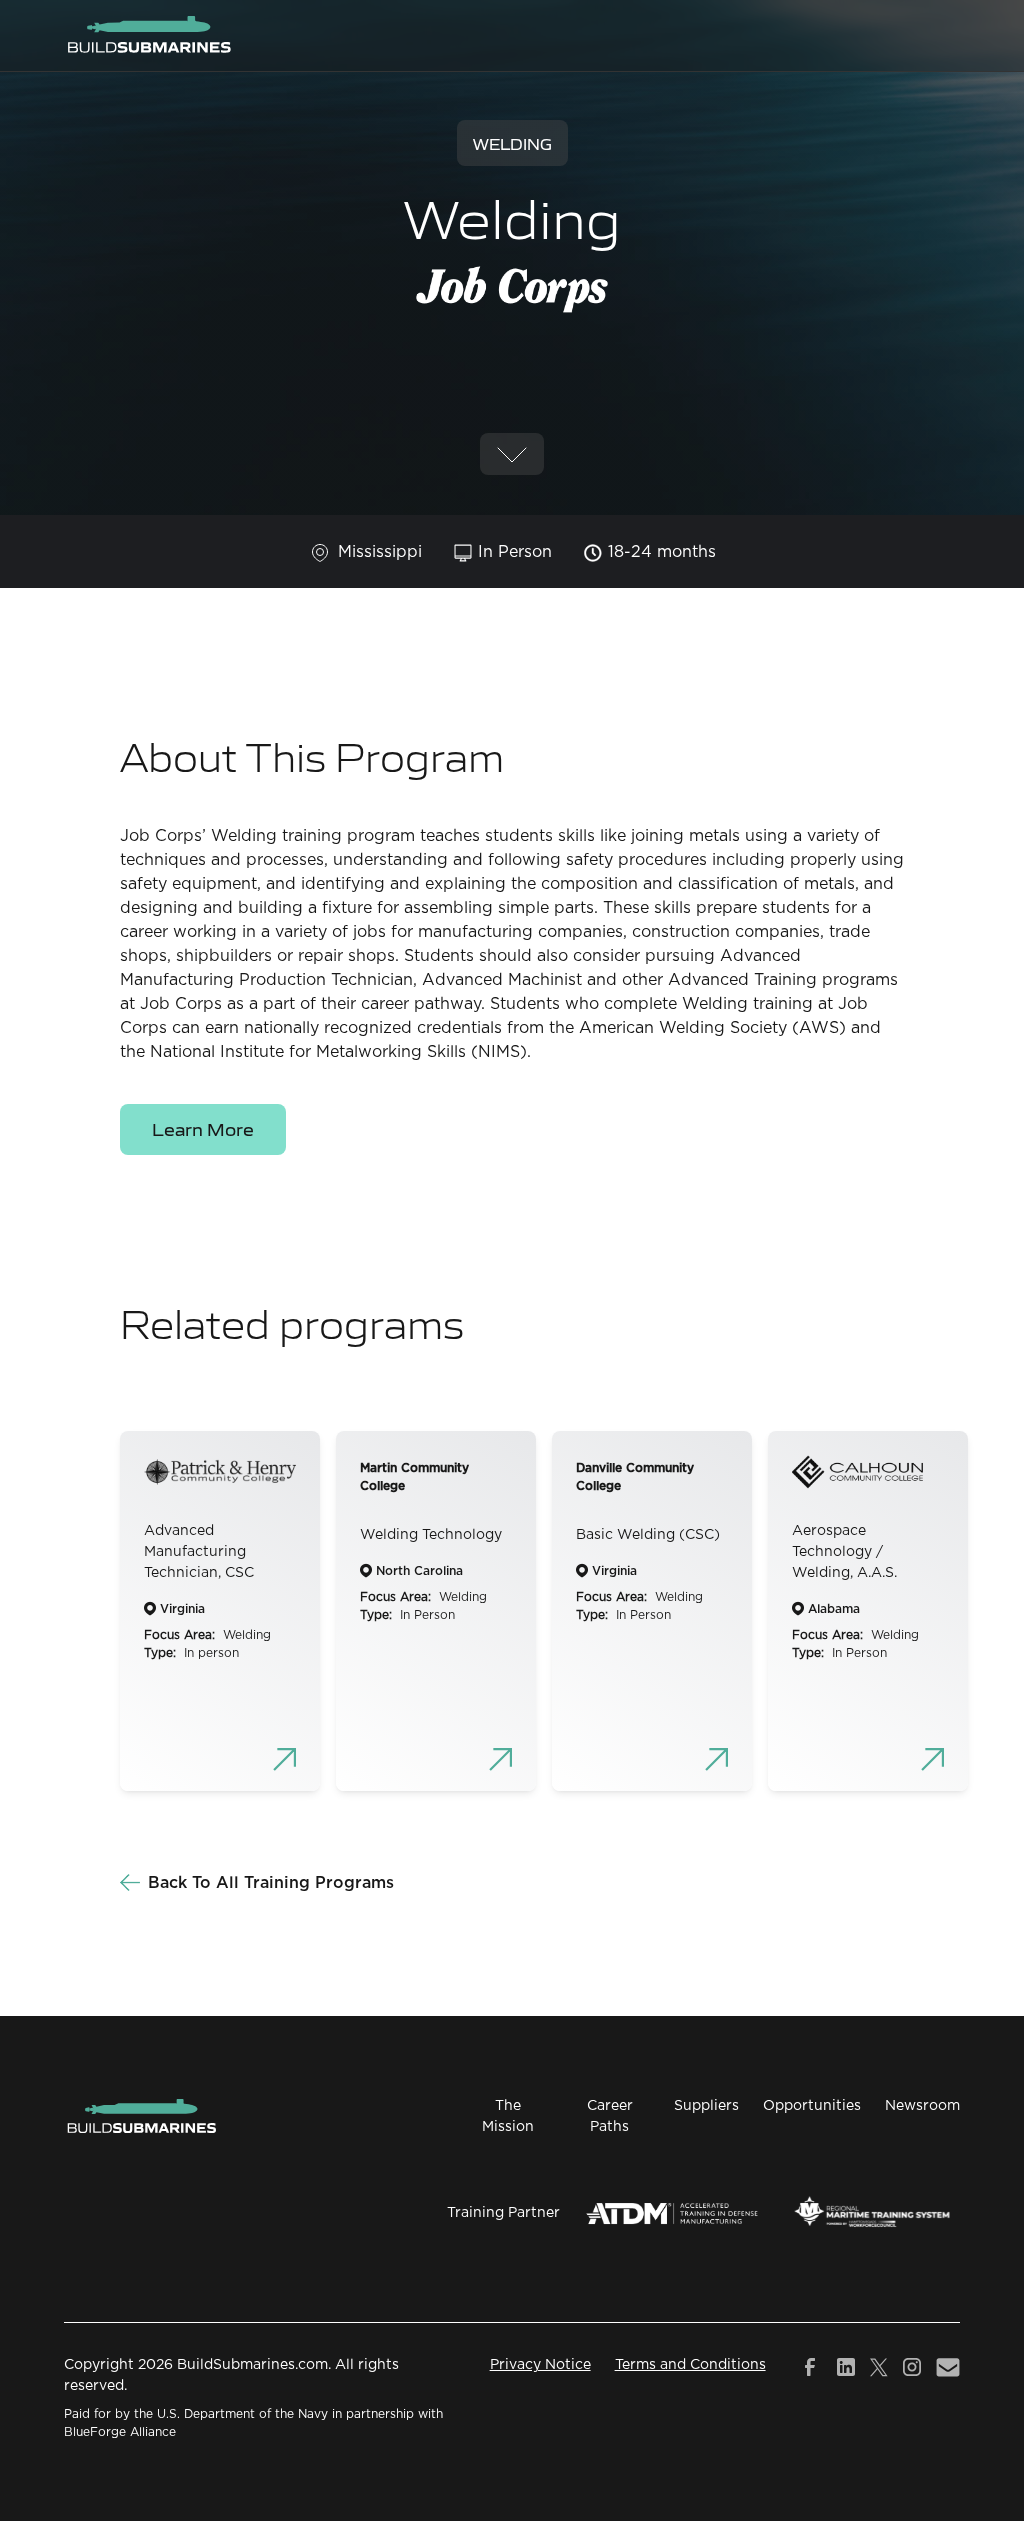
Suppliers (706, 2106)
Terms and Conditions (690, 2365)
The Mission (508, 2116)
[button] (948, 35)
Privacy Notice (540, 2365)
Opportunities (812, 2106)
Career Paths (610, 2116)
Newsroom (922, 2106)
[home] (149, 36)
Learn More (203, 1128)
